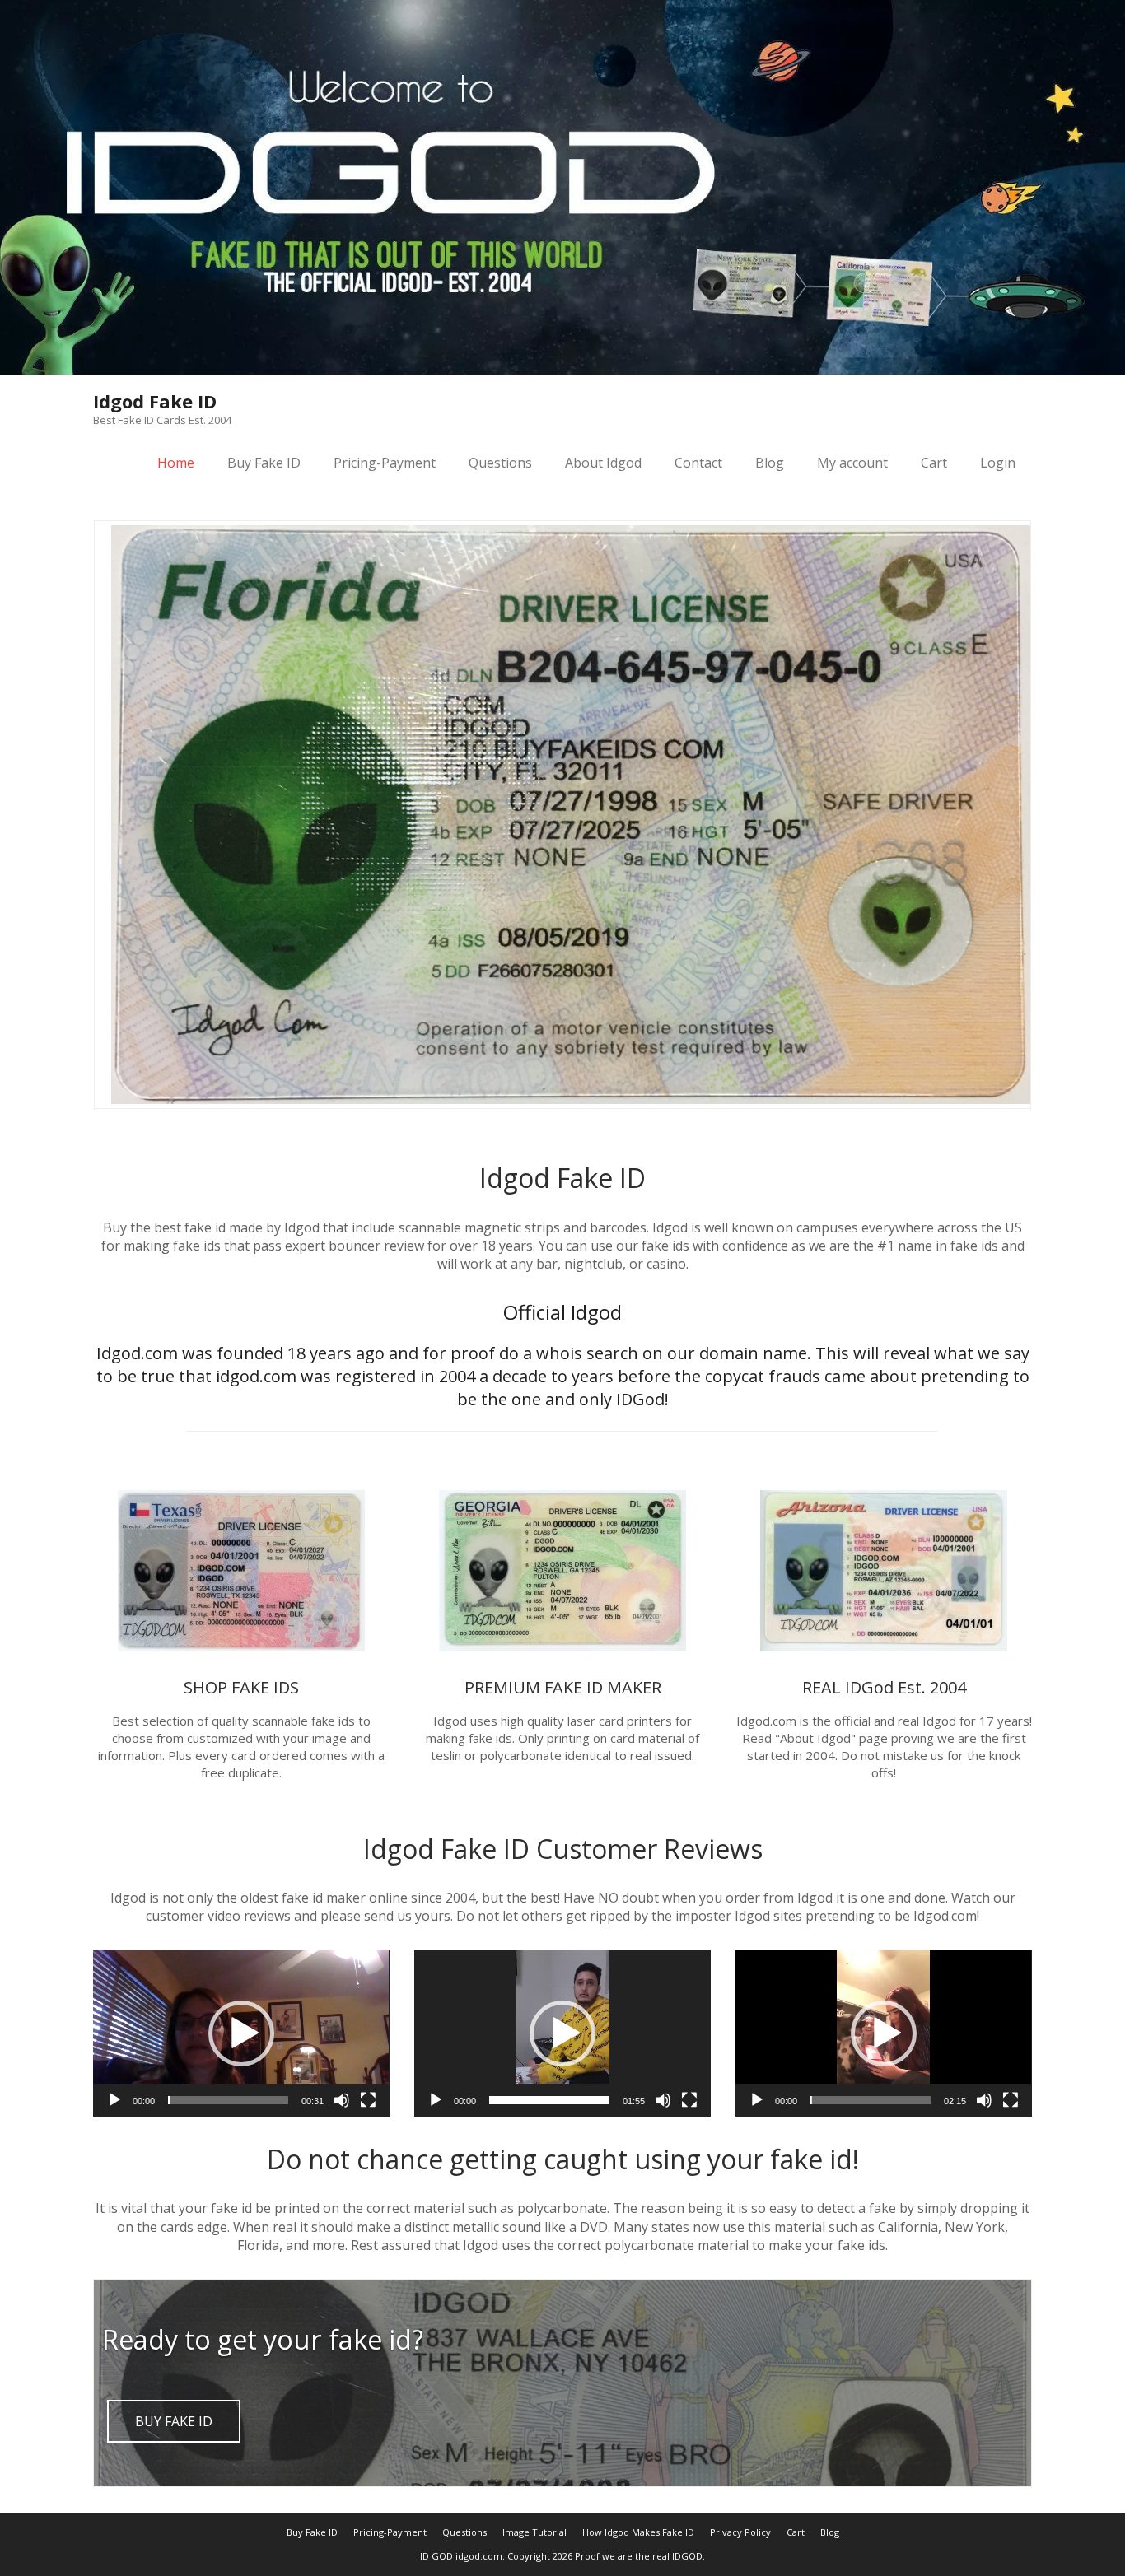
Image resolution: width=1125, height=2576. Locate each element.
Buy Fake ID (264, 463)
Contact (698, 463)
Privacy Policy (740, 2532)
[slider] (228, 2100)
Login (998, 463)
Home (176, 463)
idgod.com (479, 2556)
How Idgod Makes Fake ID (638, 2532)
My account (852, 463)
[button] (241, 2033)
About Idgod (603, 463)
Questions (500, 463)
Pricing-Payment (385, 463)
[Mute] (342, 2100)
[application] (241, 2033)
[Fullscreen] (368, 2100)
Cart (934, 463)
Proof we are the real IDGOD (639, 2556)
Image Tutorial (534, 2532)
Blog (770, 463)
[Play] (114, 2100)
